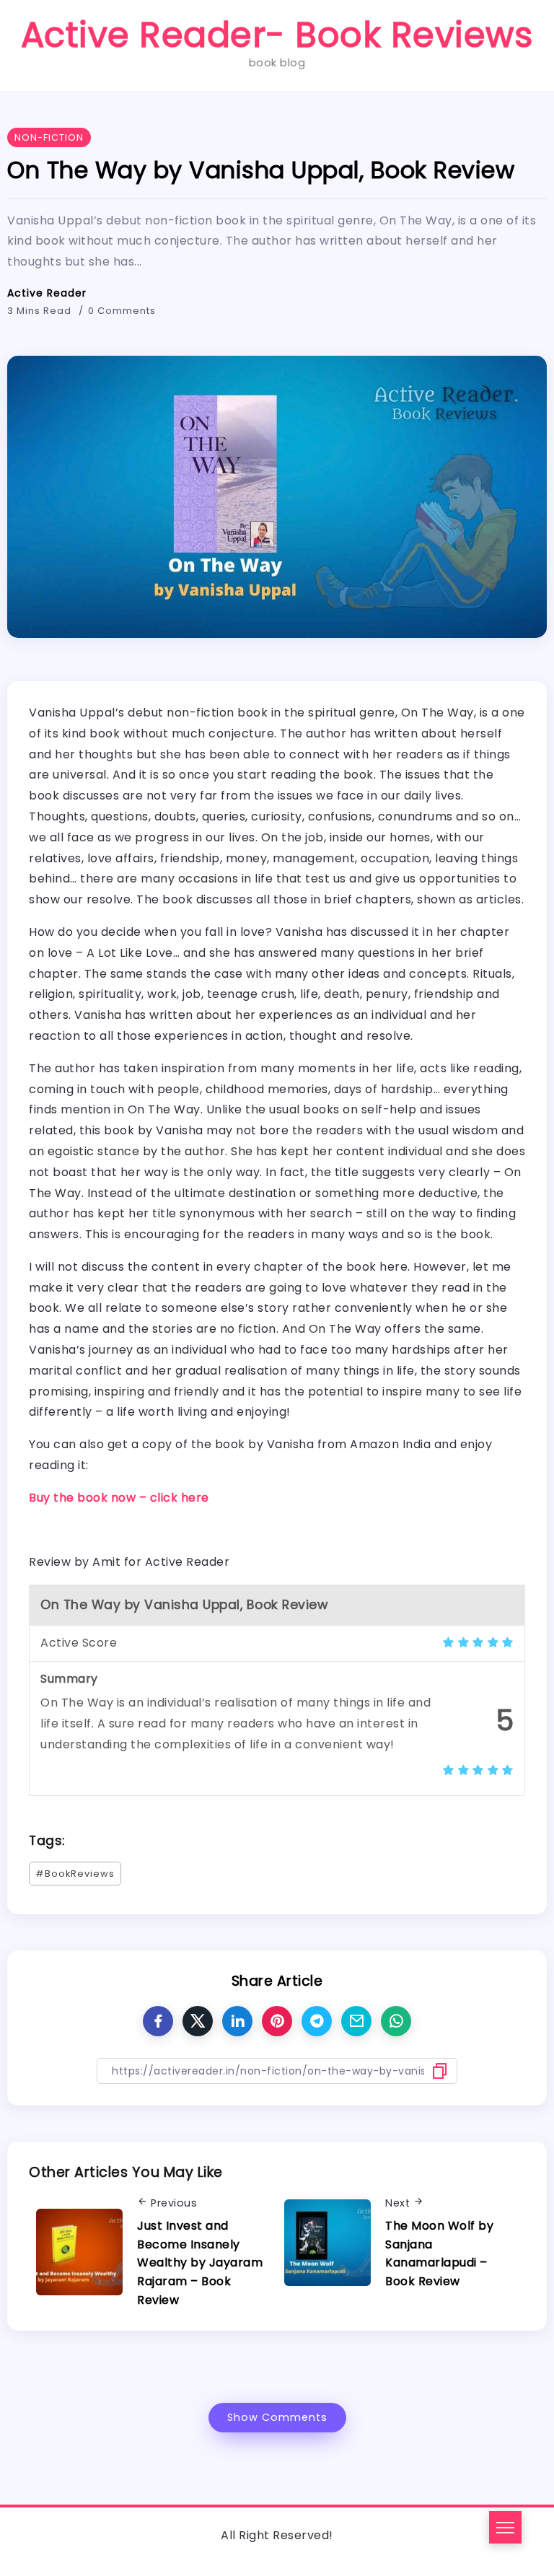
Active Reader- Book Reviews (277, 35)
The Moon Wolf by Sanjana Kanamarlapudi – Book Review (439, 2253)
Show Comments (277, 2417)
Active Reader (47, 293)
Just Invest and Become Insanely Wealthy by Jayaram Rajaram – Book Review (200, 2262)
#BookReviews (75, 1874)
